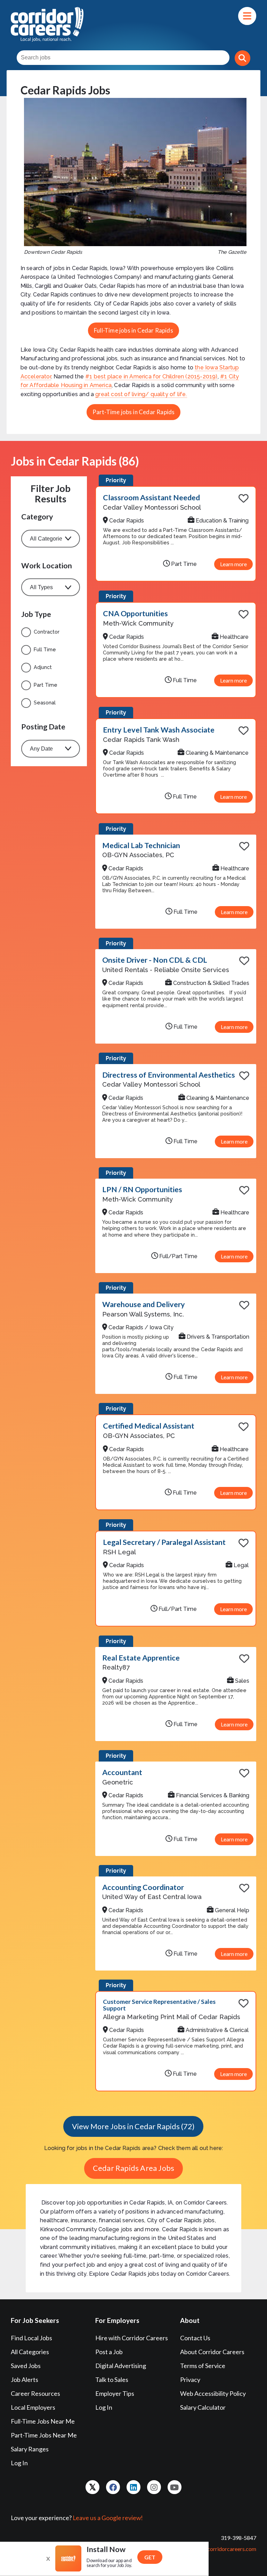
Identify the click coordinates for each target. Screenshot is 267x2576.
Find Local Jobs (31, 2338)
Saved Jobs (26, 2366)
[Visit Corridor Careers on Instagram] (154, 2487)
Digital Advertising (121, 2366)
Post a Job (109, 2352)
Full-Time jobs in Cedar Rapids (133, 330)
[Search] (242, 58)
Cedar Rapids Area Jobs (133, 2168)
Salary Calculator (203, 2407)
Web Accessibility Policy (213, 2393)
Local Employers (33, 2407)
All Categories (30, 2352)
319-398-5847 (238, 2538)
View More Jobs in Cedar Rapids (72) (133, 2126)
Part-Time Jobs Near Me (44, 2435)
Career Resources (35, 2393)
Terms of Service (203, 2366)
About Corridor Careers (212, 2352)
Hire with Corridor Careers (132, 2338)
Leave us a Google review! (108, 2518)
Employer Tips (115, 2393)
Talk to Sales (112, 2380)
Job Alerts (25, 2380)
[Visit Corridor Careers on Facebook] (113, 2487)
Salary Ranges (30, 2449)
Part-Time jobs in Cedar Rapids (134, 412)
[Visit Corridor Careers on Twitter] (92, 2487)
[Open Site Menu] (247, 16)
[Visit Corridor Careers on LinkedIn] (133, 2487)
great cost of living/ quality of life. (141, 394)
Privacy (190, 2380)
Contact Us (195, 2338)
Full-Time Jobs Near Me (43, 2421)
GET (150, 2557)
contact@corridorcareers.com (220, 2549)
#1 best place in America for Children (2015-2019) (151, 377)
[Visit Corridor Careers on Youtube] (175, 2487)
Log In (19, 2463)
